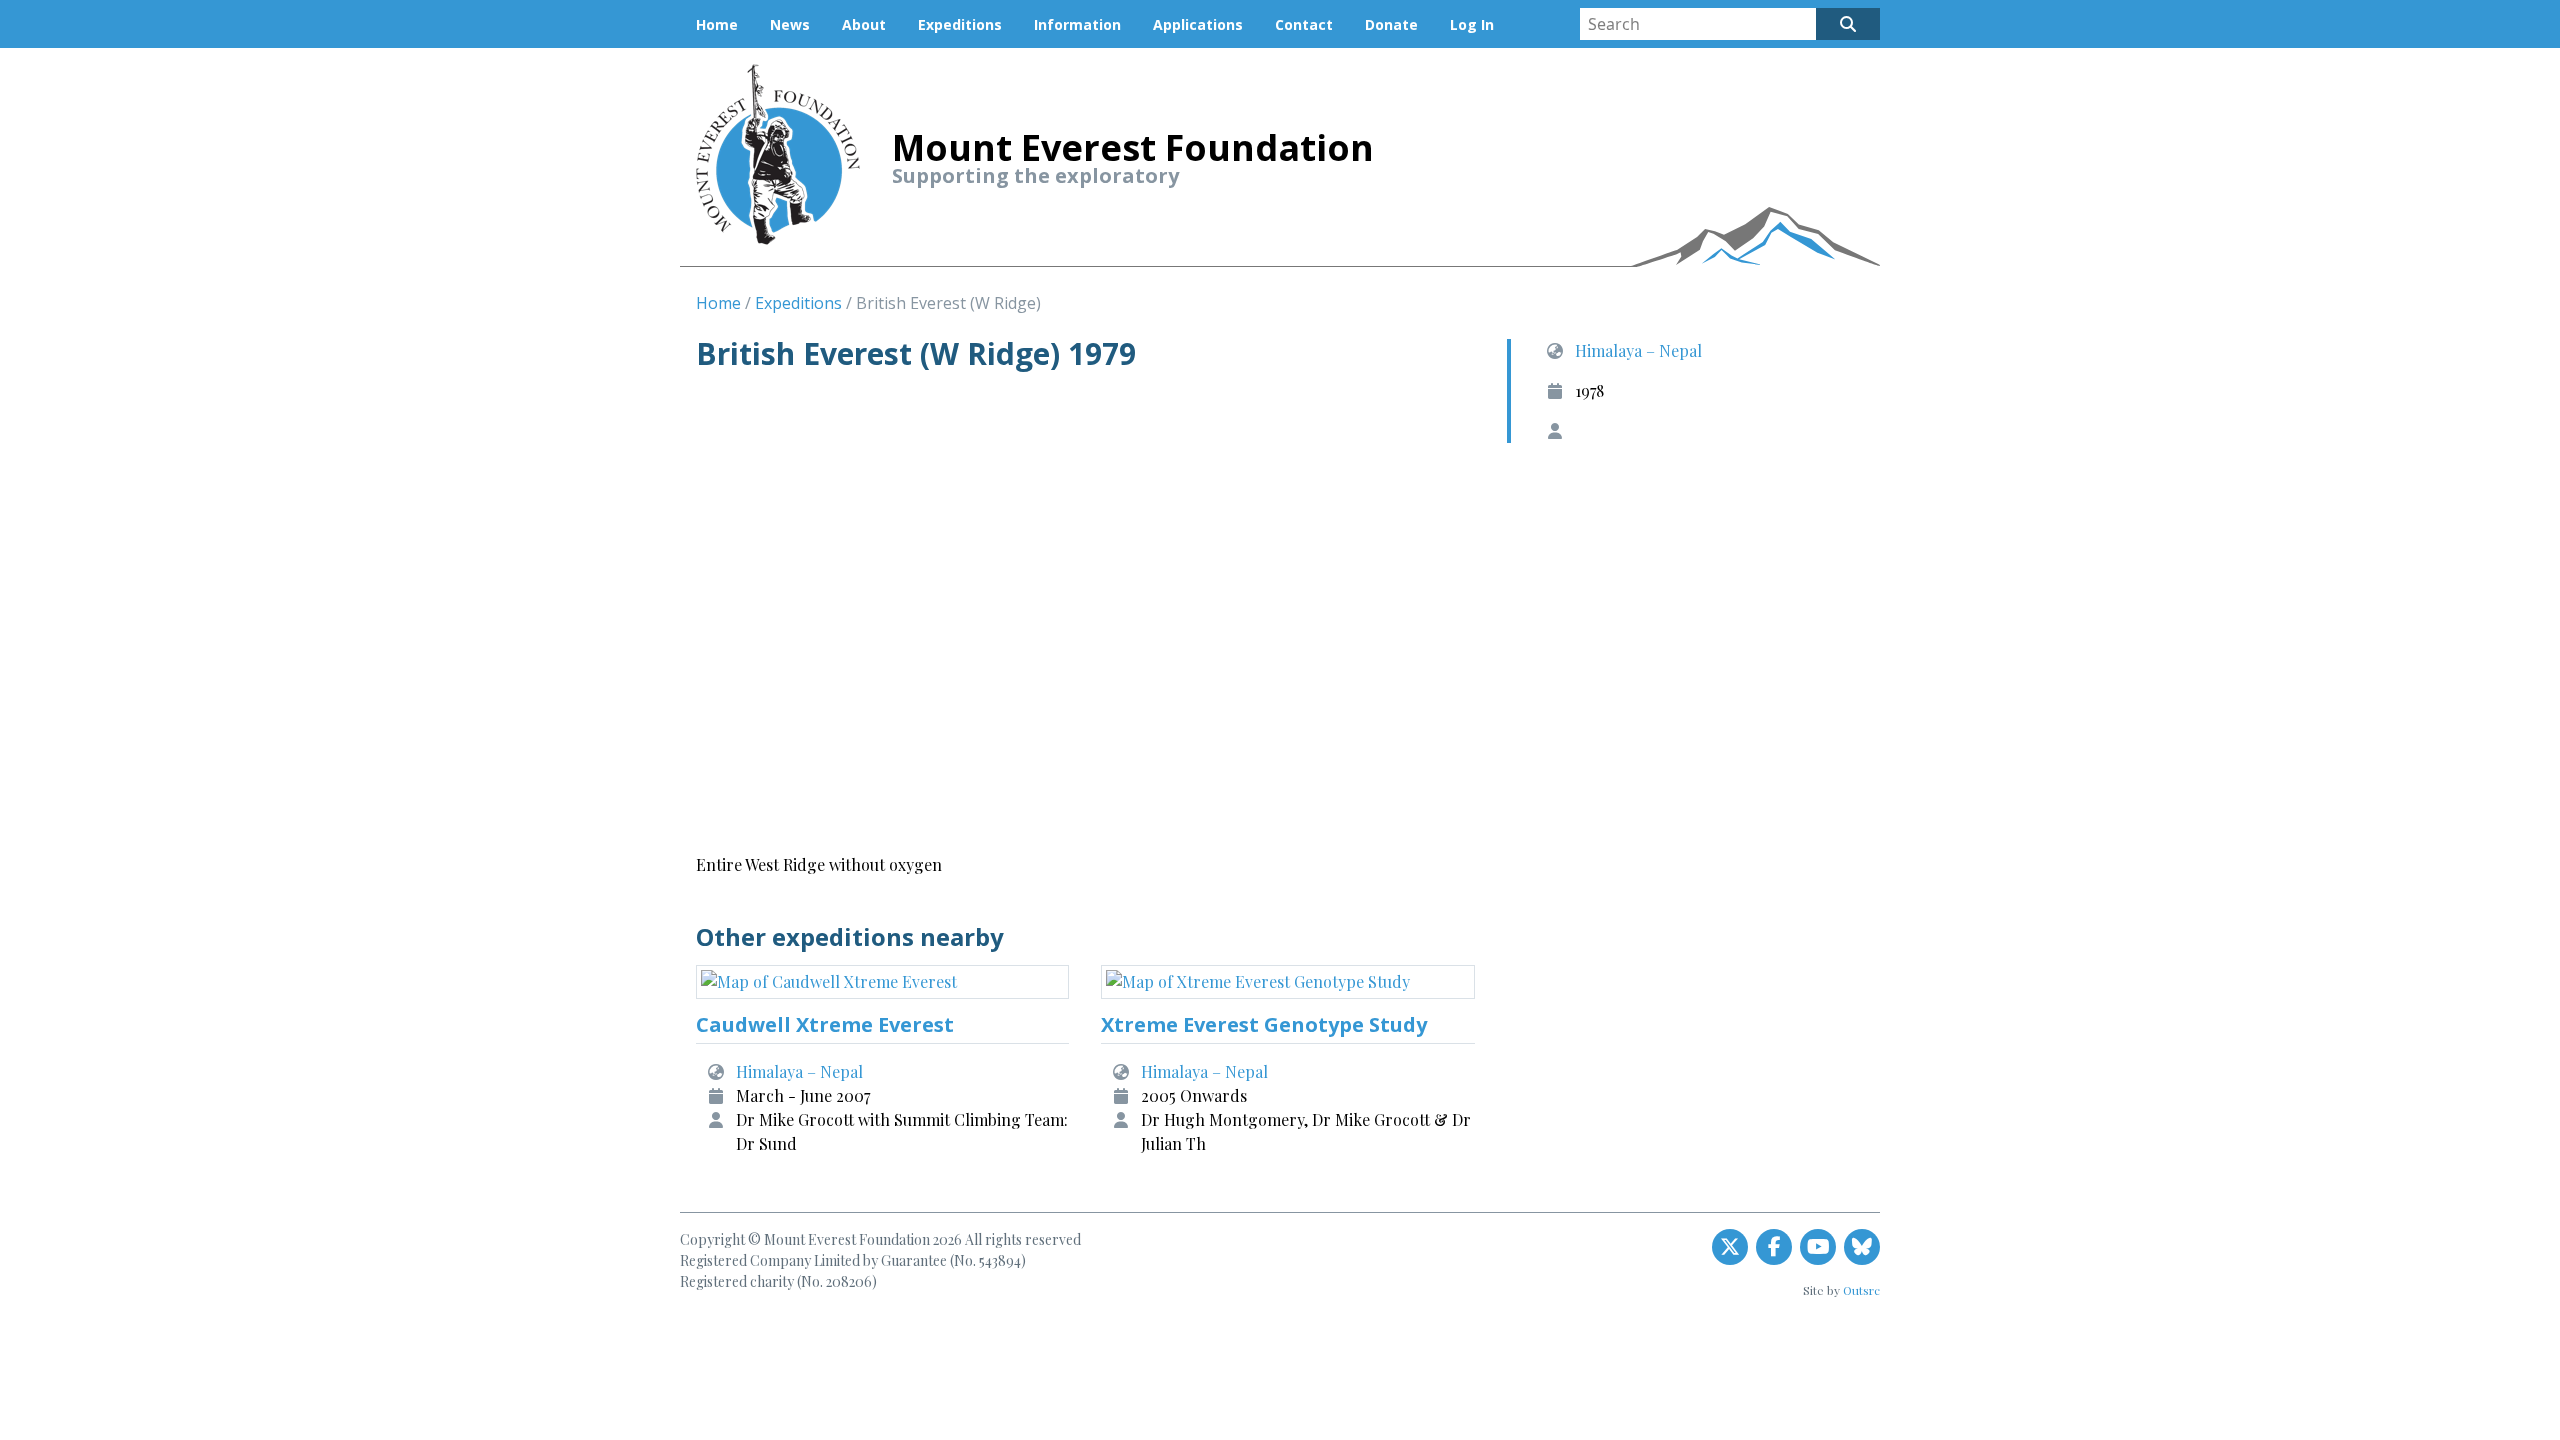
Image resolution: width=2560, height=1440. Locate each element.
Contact (1304, 24)
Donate (1391, 24)
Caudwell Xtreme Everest (825, 1024)
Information (1077, 24)
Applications (1198, 24)
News (790, 24)
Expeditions (960, 24)
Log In (1472, 24)
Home (717, 24)
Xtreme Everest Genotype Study (1264, 1024)
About (864, 24)
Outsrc (1861, 1290)
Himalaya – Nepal (1638, 350)
